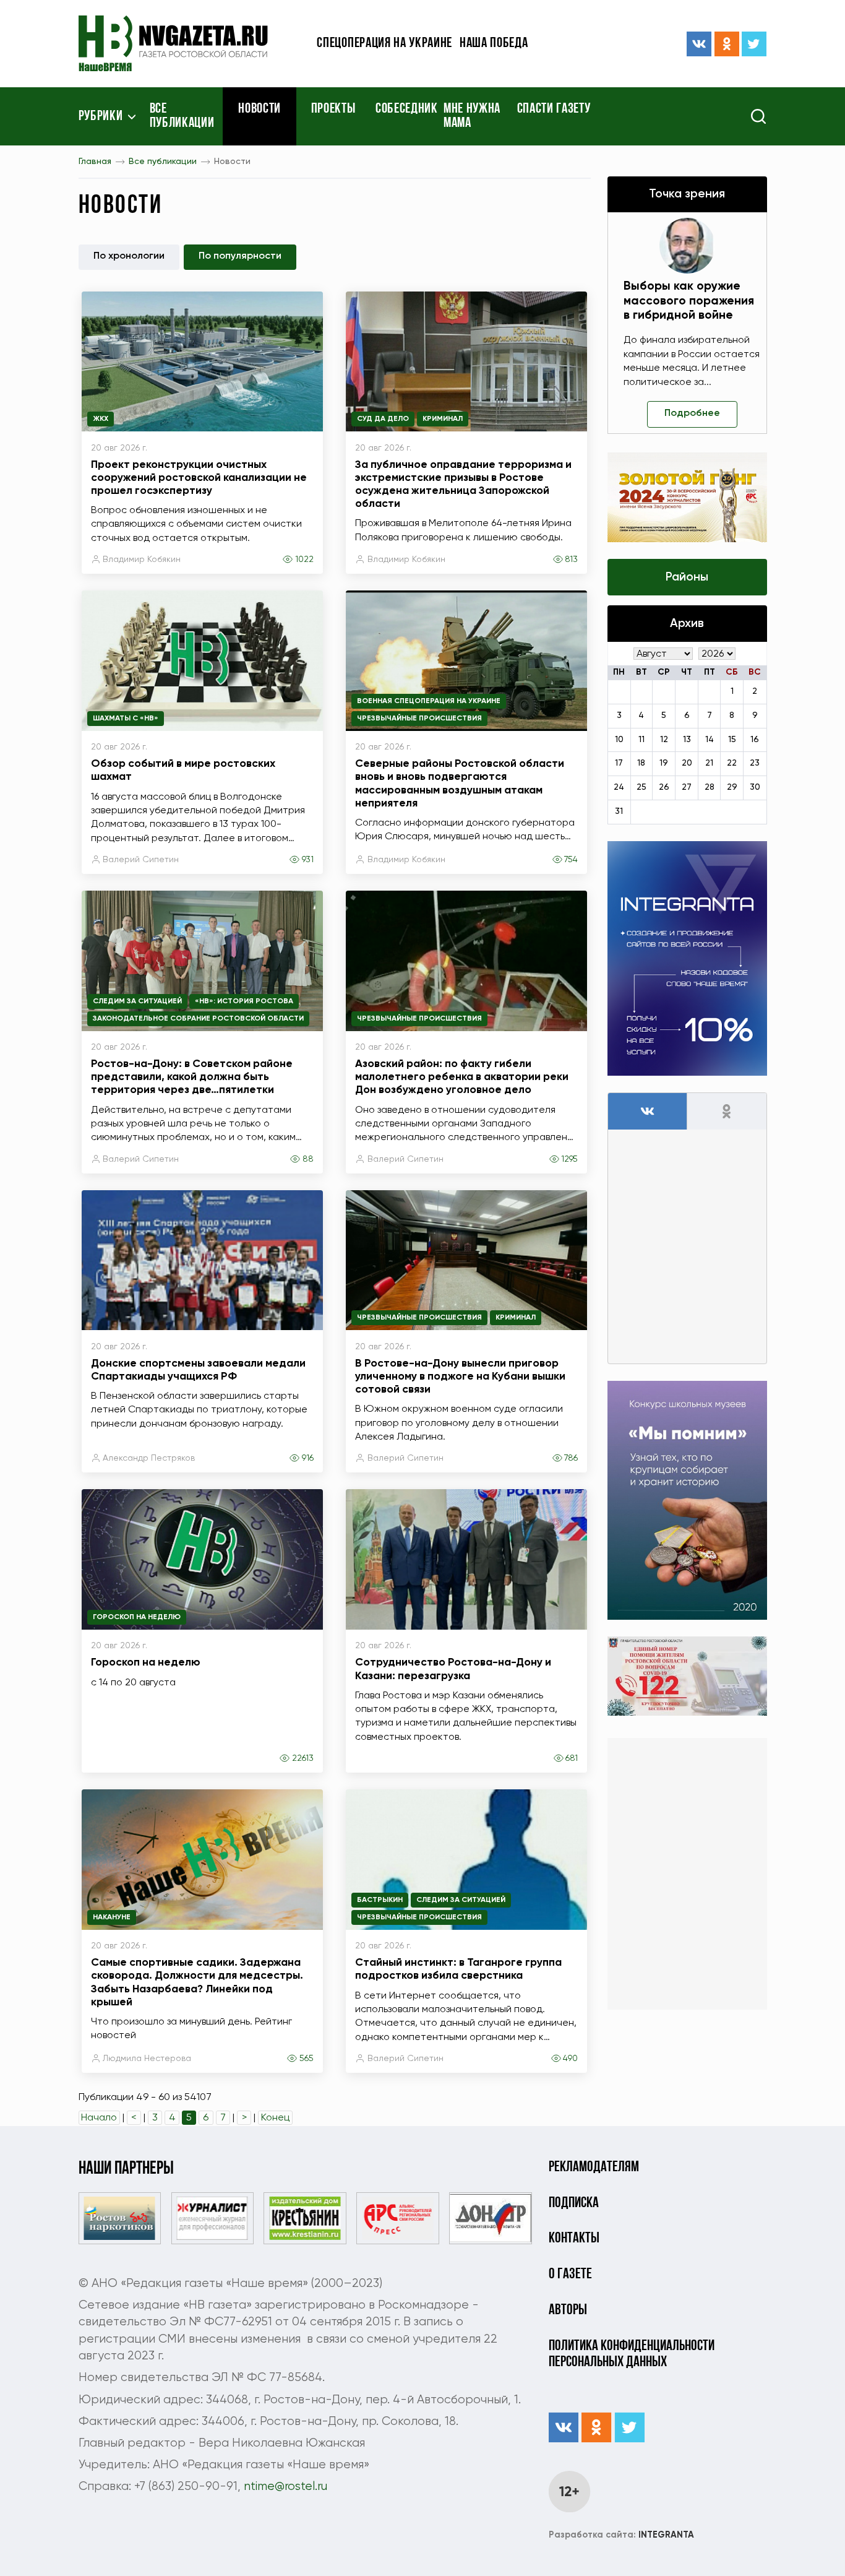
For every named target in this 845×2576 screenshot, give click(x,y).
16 (755, 740)
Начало (99, 2118)
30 (755, 787)
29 (732, 787)
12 (664, 740)
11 (641, 740)
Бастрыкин (380, 1900)
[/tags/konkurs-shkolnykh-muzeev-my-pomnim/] (687, 1500)
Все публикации (182, 117)
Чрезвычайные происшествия (419, 719)
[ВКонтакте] (699, 44)
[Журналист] (212, 2218)
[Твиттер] (754, 44)
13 (687, 740)
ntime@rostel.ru (285, 2487)
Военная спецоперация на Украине (429, 701)
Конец (275, 2118)
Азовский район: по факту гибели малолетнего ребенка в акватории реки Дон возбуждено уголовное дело (462, 1077)
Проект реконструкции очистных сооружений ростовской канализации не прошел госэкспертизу (199, 478)
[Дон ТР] (490, 2218)
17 (619, 763)
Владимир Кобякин (142, 560)
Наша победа (494, 44)
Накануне (112, 1917)
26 (664, 787)
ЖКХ (101, 419)
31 (619, 811)
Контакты (574, 2239)
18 (641, 763)
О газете (570, 2275)
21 (709, 763)
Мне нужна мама (472, 117)
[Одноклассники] (727, 44)
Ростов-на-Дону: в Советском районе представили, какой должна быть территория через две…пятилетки (192, 1077)
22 (732, 763)
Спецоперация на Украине (384, 44)
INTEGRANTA (621, 2535)
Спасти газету (554, 110)
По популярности (240, 256)
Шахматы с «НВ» (126, 719)
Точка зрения (687, 194)
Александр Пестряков (149, 1458)
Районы (687, 577)
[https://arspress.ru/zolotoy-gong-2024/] (687, 497)
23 (755, 763)
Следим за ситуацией (137, 1001)
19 (664, 763)
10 (619, 740)
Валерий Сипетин (141, 860)
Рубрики (101, 117)
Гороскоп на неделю (137, 1617)
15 (732, 740)
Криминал (443, 419)
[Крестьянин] (305, 2218)
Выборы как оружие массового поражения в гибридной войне (689, 300)
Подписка (574, 2203)
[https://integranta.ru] (687, 958)
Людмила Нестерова (147, 2059)
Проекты (333, 110)
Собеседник (407, 110)
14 (710, 740)
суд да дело (383, 419)
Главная (95, 162)
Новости (260, 110)
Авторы (568, 2310)
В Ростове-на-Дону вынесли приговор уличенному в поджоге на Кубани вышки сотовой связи (460, 1377)
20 (687, 763)
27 (687, 787)
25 (641, 787)
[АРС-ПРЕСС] (397, 2218)
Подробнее (692, 413)
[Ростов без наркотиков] (120, 2218)
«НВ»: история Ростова (244, 1001)
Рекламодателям (594, 2168)
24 (619, 787)
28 (710, 787)
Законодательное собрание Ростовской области (198, 1019)
